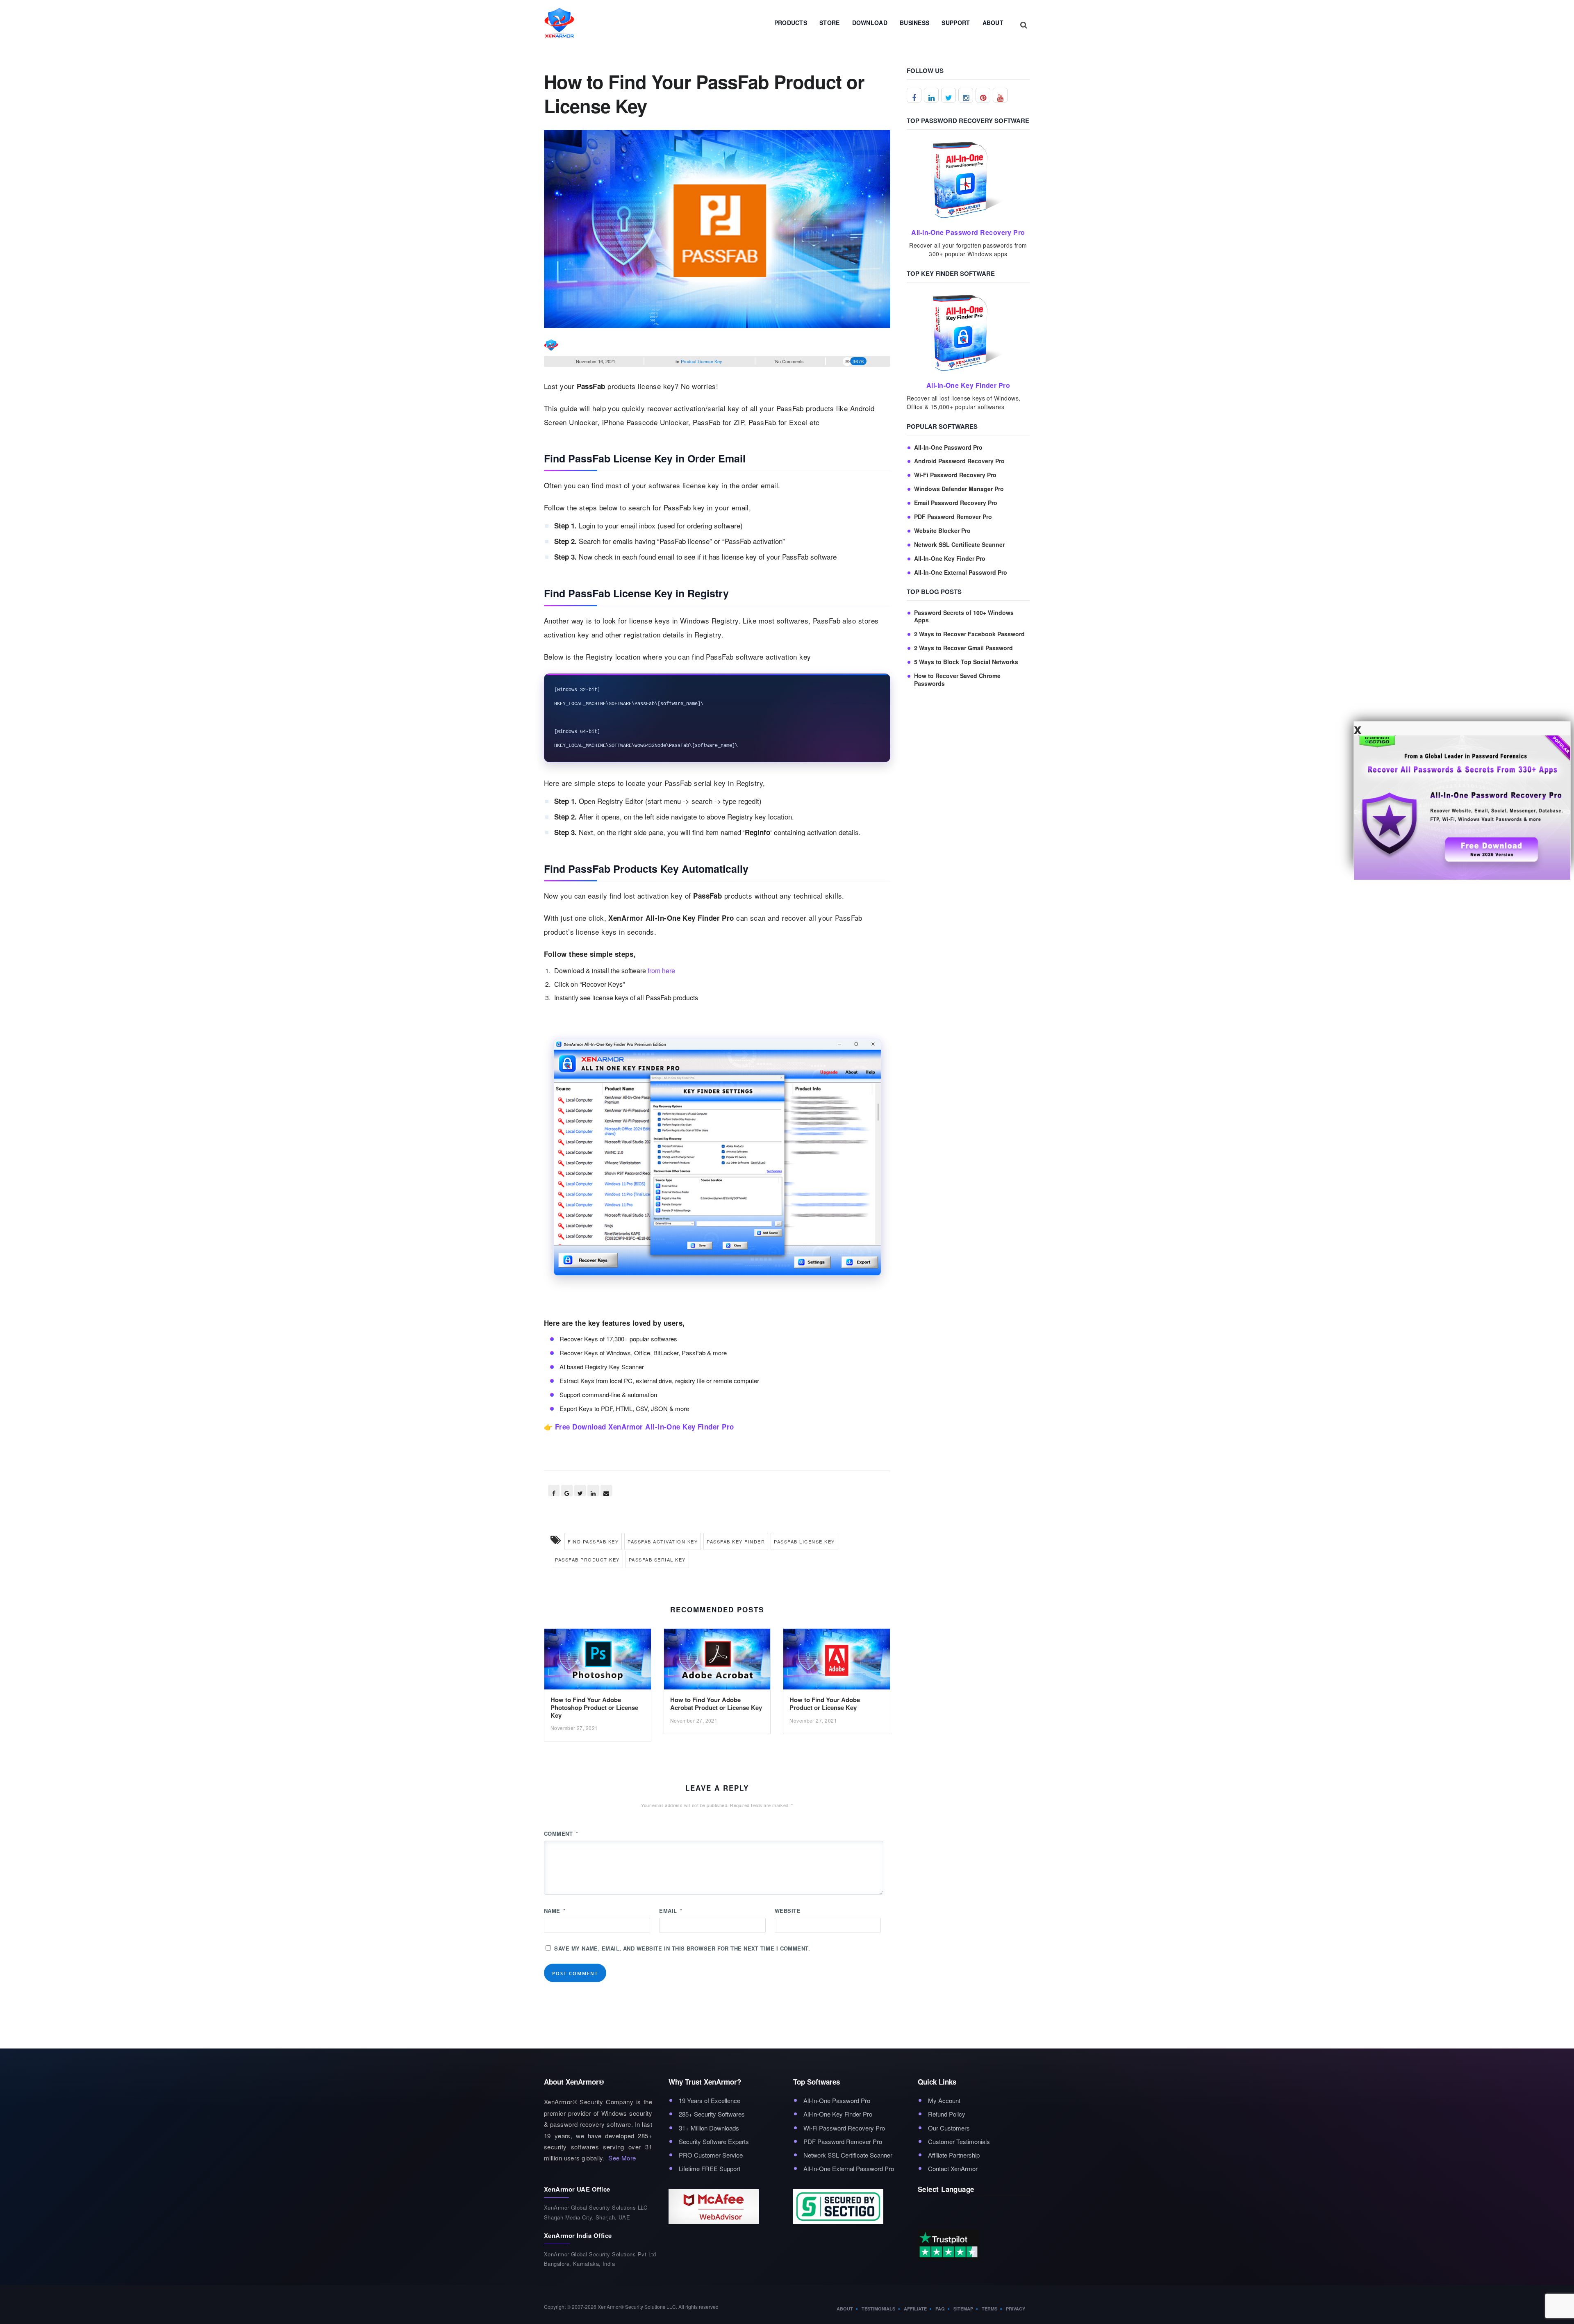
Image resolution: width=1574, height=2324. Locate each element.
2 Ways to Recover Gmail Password (963, 648)
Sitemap (963, 2309)
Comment (561, 1833)
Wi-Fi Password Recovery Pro (955, 475)
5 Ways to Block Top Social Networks (966, 662)
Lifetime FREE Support (710, 2168)
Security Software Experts (714, 2141)
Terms (989, 2309)
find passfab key (593, 1541)
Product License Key (702, 361)
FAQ (940, 2309)
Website (788, 1911)
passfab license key (804, 1541)
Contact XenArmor (953, 2168)
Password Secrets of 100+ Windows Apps (964, 617)
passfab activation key (663, 1541)
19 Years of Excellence (710, 2100)
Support (956, 23)
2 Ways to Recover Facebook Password (969, 634)
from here (661, 971)
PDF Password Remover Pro (953, 517)
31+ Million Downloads (709, 2128)
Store (830, 23)
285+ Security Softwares (712, 2114)
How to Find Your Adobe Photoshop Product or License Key (594, 1707)
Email (671, 1911)
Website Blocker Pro (942, 531)
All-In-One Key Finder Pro (950, 559)
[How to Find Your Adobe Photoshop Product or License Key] (598, 1661)
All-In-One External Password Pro (961, 572)
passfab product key (587, 1559)
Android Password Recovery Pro (959, 461)
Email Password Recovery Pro (956, 503)
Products (791, 23)
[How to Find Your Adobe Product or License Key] (837, 1661)
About (993, 23)
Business (914, 23)
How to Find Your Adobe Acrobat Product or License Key (716, 1704)
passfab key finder (736, 1541)
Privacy (1016, 2309)
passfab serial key (657, 1559)
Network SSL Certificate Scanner (959, 545)
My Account (944, 2100)
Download (870, 23)
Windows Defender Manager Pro (959, 489)
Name (555, 1911)
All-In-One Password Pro (948, 447)
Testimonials (878, 2309)
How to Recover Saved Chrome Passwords (957, 680)
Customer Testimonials (959, 2141)
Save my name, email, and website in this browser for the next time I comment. (682, 1948)
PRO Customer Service (711, 2155)
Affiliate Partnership (954, 2155)
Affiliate (915, 2309)
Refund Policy (947, 2114)
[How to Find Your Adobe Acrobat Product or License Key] (717, 1661)
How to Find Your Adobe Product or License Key (825, 1704)
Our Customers (949, 2128)
